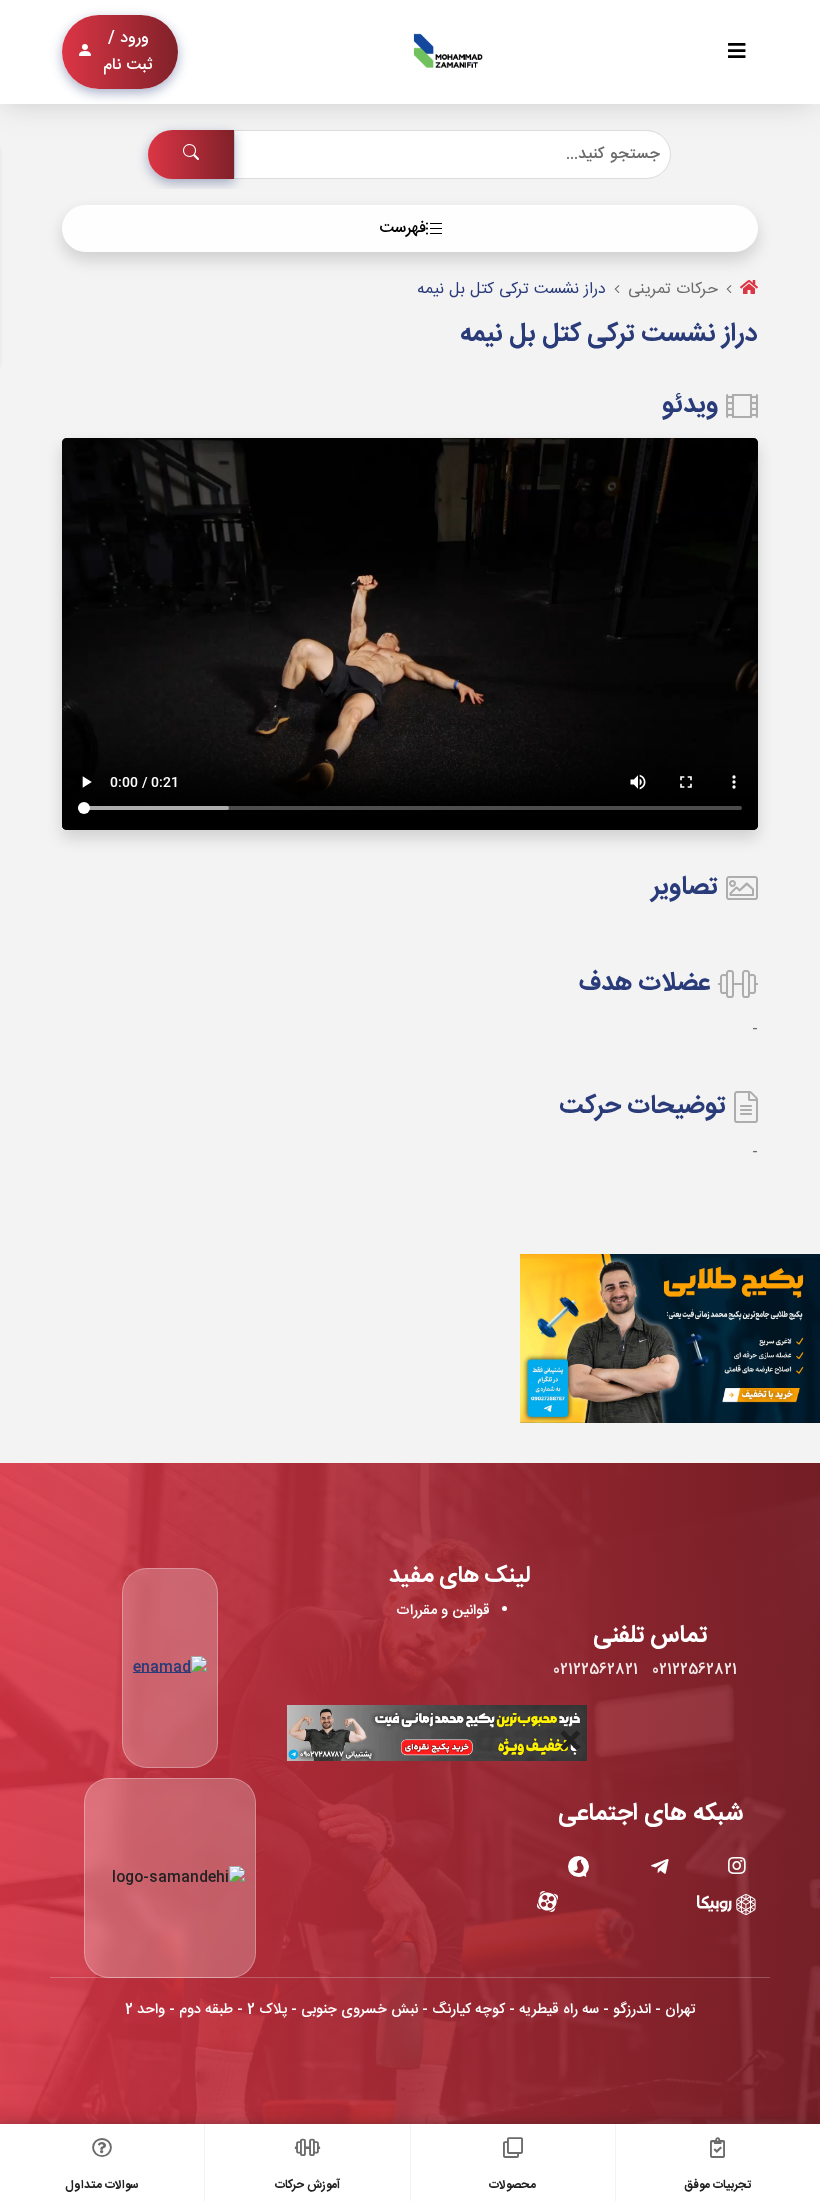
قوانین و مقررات (443, 1611)
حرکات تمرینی (673, 289)
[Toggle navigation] (737, 52)
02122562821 (694, 1670)
